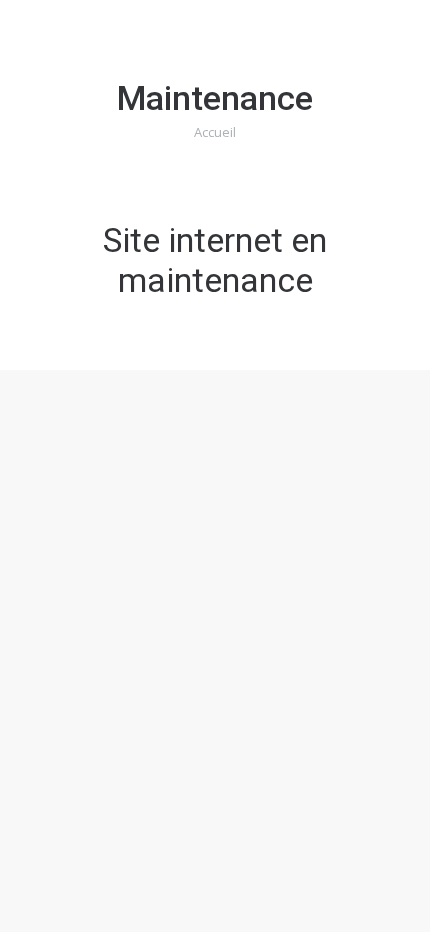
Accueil (215, 132)
